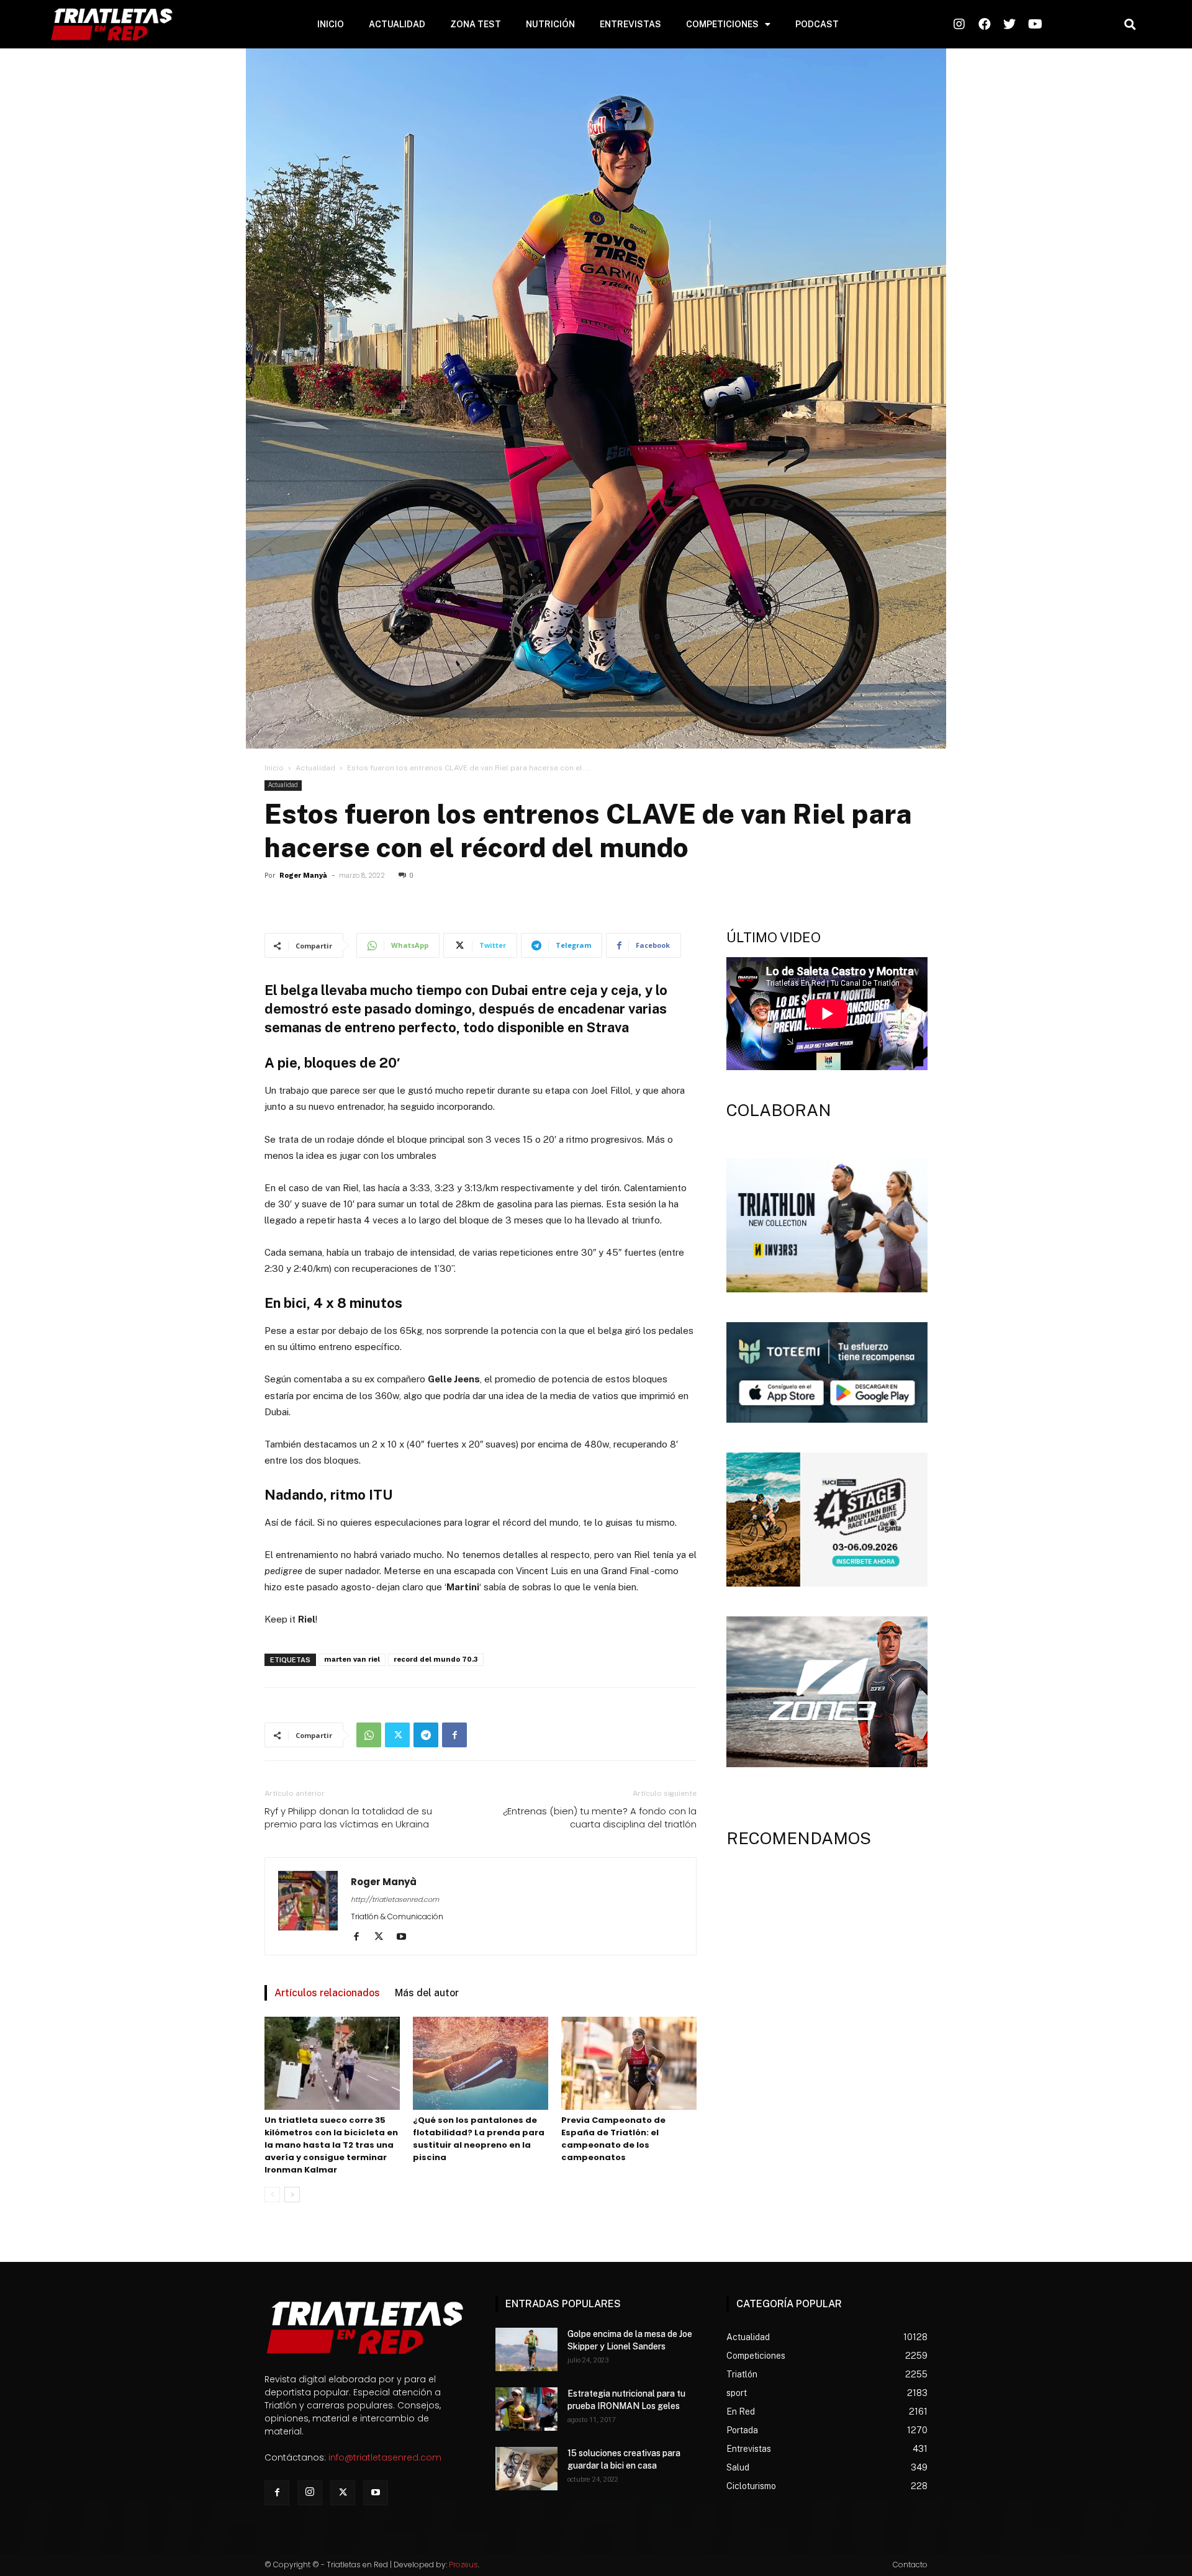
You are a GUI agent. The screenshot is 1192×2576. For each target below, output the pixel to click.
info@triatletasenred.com (385, 2457)
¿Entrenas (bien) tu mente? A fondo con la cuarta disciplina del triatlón (600, 1817)
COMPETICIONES (722, 24)
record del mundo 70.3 (436, 1660)
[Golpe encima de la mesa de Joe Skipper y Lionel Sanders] (526, 2349)
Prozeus (463, 2565)
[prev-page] (272, 2195)
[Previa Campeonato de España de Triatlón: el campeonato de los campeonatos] (629, 2063)
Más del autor (427, 1993)
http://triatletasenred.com (395, 1899)
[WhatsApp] (369, 1735)
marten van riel (352, 1660)
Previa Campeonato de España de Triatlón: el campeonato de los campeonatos (613, 2139)
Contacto (910, 2565)
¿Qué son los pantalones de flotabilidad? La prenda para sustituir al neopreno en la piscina (479, 2139)
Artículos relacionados (327, 1993)
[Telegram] (426, 1735)
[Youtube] (406, 1937)
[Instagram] (310, 2493)
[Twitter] (397, 1735)
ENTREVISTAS (630, 24)
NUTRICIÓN (550, 24)
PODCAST (817, 24)
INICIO (331, 24)
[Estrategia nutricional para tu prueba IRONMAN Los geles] (526, 2409)
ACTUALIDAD (397, 24)
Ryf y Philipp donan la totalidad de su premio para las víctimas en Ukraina (348, 1817)
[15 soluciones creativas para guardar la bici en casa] (526, 2469)
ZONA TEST (476, 24)
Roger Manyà (303, 876)
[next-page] (292, 2195)
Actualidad (315, 768)
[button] (1130, 25)
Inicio (274, 768)
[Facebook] (454, 1735)
